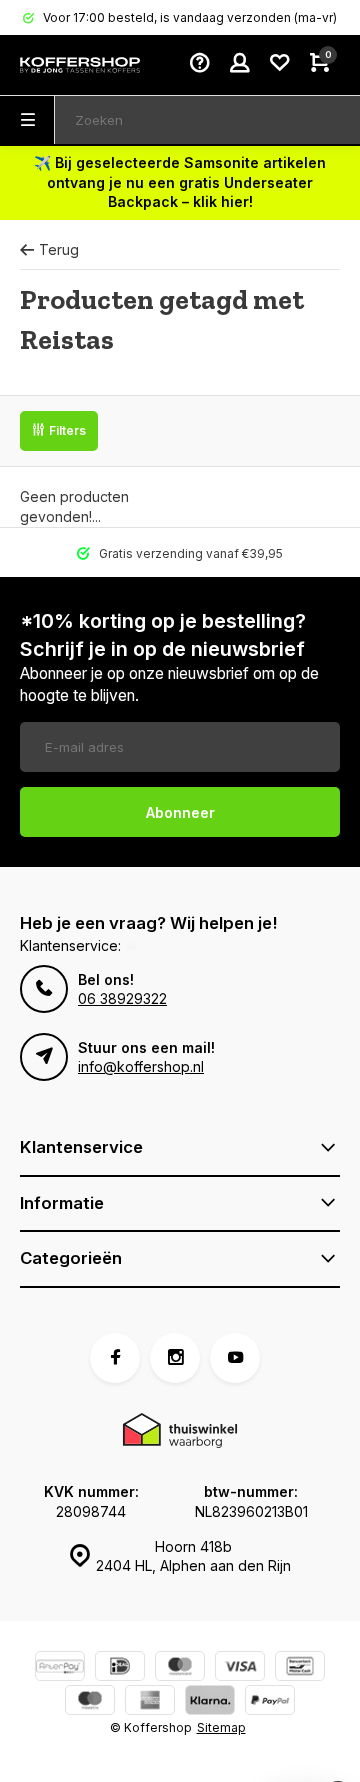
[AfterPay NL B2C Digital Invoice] (60, 1668)
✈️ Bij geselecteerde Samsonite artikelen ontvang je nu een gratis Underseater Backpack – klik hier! (180, 182)
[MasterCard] (180, 1668)
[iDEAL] (120, 1668)
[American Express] (150, 1702)
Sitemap (221, 1727)
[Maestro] (90, 1702)
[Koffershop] (80, 65)
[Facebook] (115, 1358)
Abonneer (180, 812)
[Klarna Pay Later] (210, 1702)
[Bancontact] (300, 1668)
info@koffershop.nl (141, 1066)
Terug (59, 249)
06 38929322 (122, 998)
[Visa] (240, 1668)
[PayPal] (270, 1702)
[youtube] (235, 1358)
